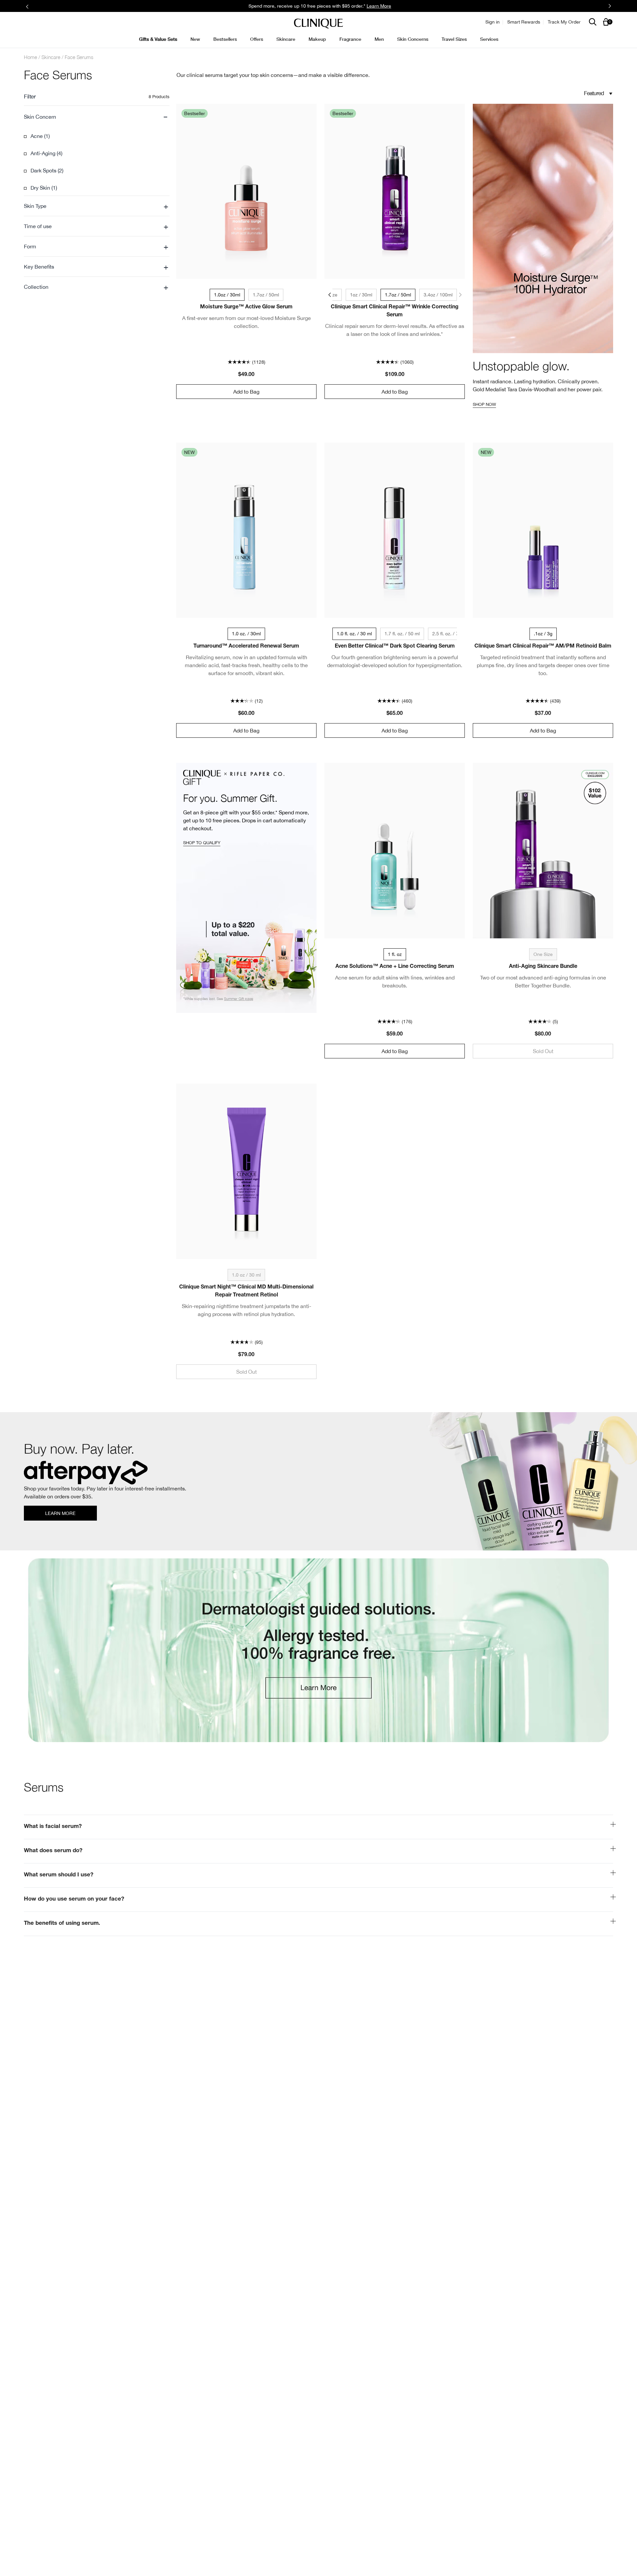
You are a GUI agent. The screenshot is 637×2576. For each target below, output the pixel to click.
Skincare (286, 39)
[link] (318, 1481)
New (195, 39)
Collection (96, 287)
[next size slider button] (461, 295)
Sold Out (543, 1051)
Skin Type (96, 206)
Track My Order (564, 22)
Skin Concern (96, 117)
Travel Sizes (454, 39)
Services (489, 39)
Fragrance (350, 39)
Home (31, 57)
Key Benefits (96, 267)
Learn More (60, 1513)
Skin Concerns (413, 39)
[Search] (593, 22)
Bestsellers (225, 39)
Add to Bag (246, 392)
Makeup (317, 39)
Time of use (96, 226)
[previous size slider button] (328, 295)
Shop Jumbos (388, 6)
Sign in (493, 22)
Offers (257, 39)
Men (379, 39)
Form (96, 246)
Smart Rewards (524, 22)
